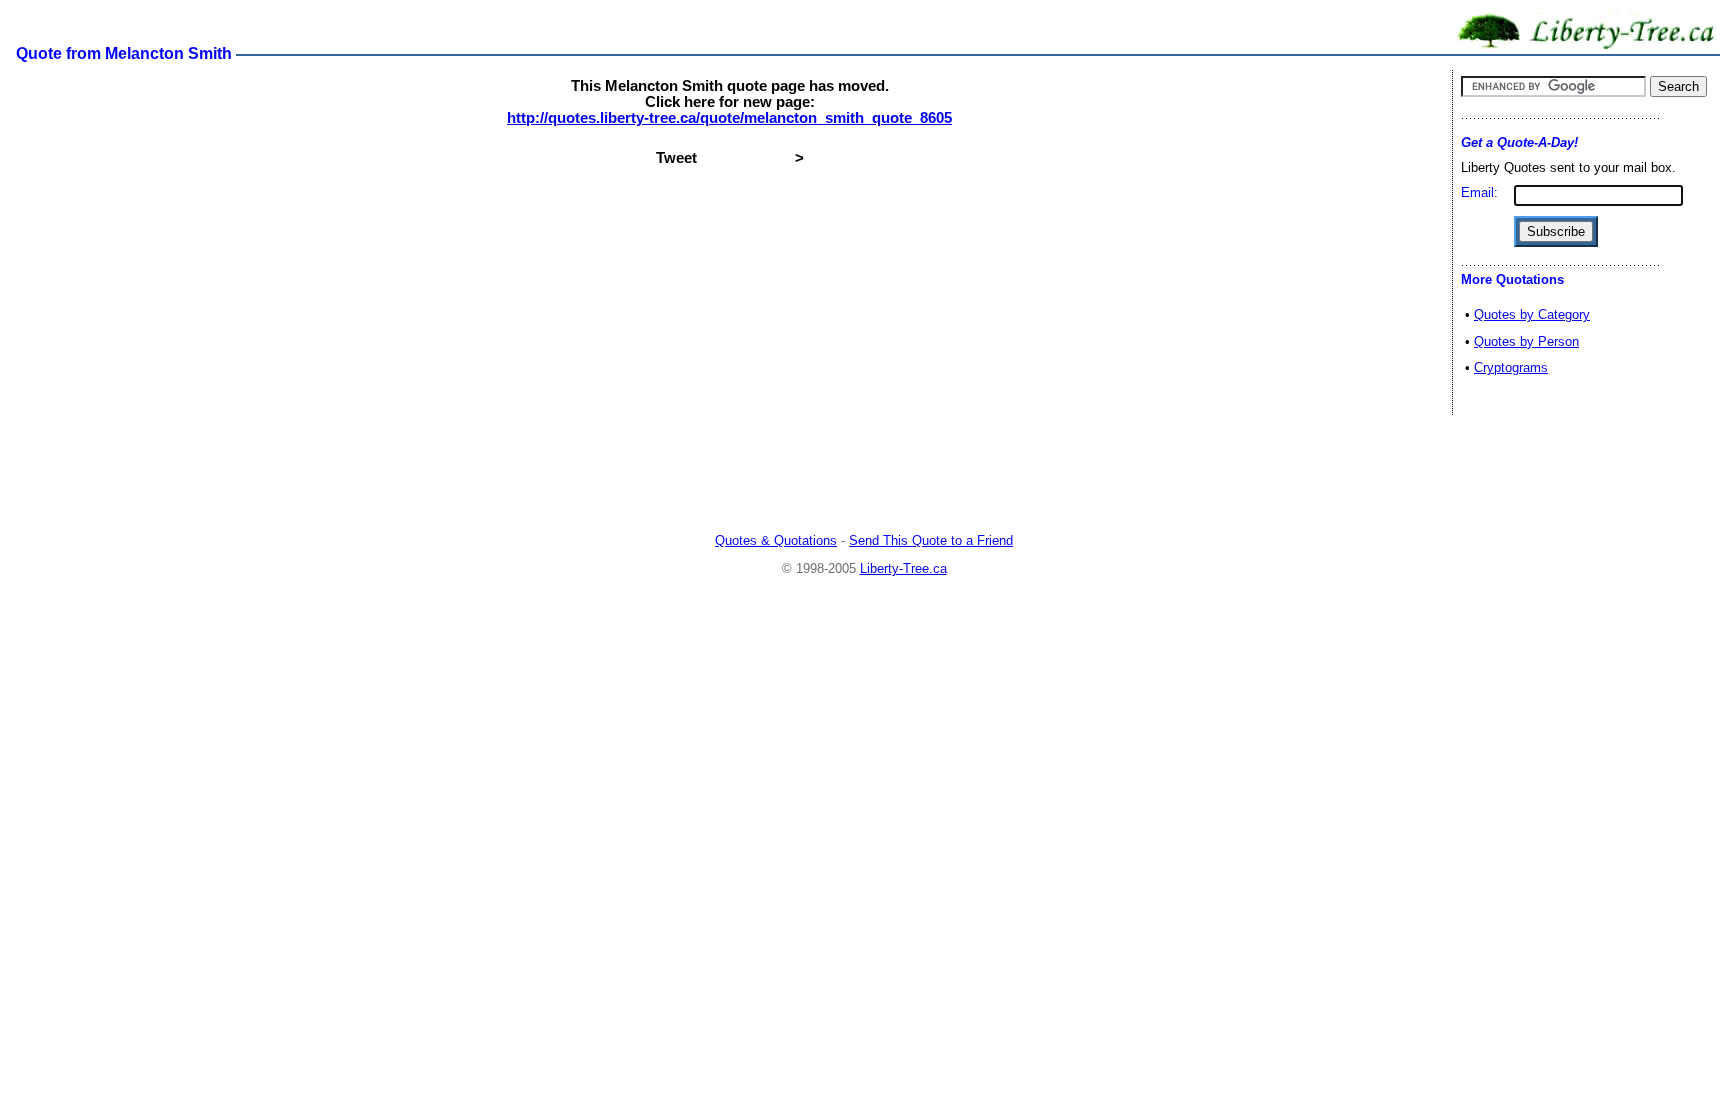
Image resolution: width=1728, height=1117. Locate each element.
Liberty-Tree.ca (903, 568)
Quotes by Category (1532, 314)
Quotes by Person (1526, 341)
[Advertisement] (864, 475)
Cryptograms (1511, 367)
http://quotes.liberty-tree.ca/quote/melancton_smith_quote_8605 (729, 118)
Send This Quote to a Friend (931, 540)
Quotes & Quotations (776, 540)
